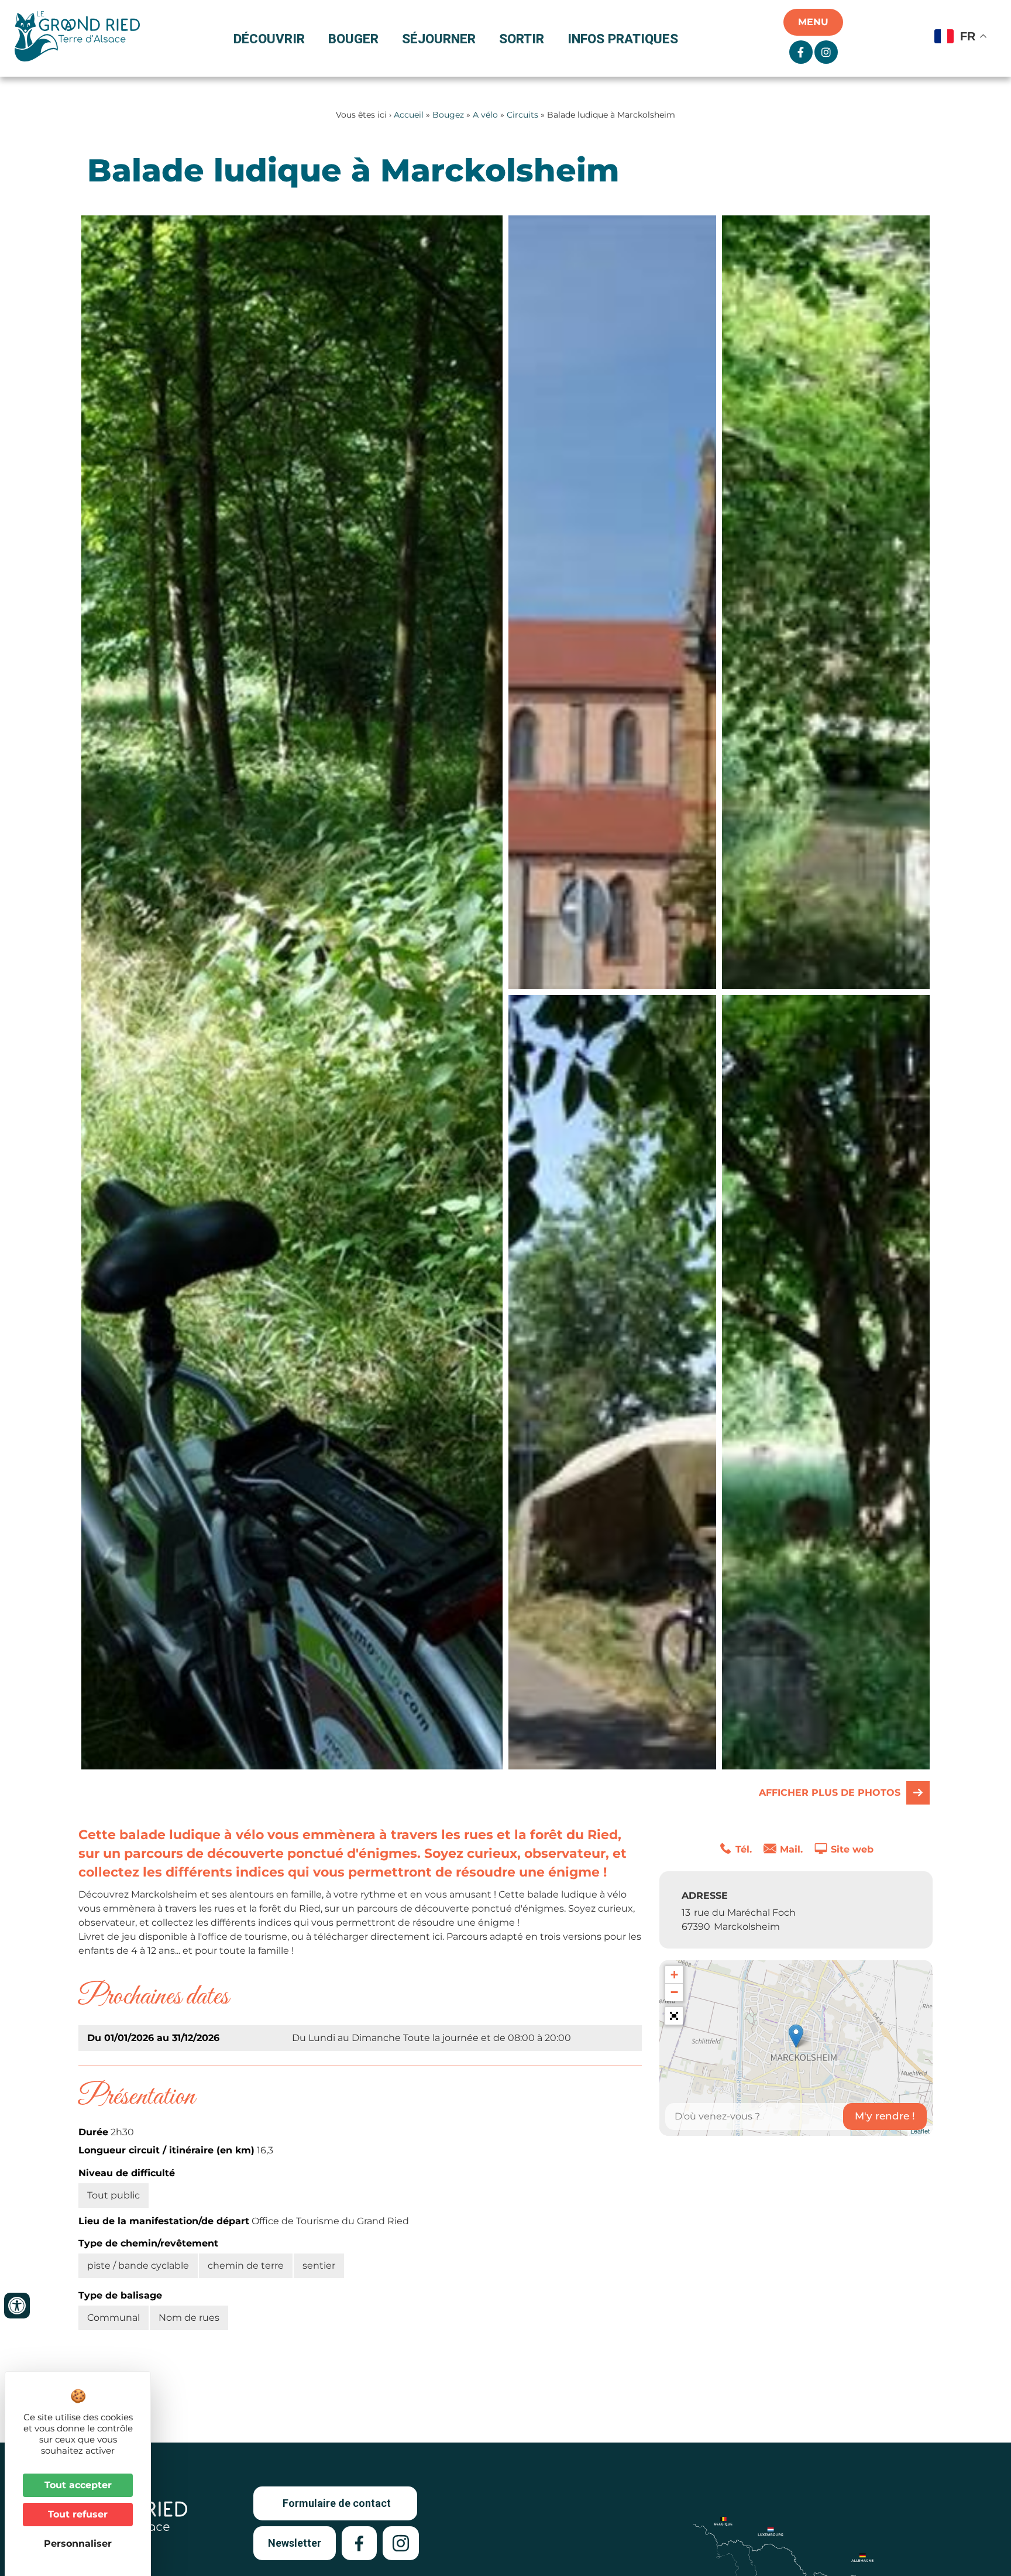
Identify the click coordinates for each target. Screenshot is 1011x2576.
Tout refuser (78, 2514)
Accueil (409, 115)
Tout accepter (78, 2485)
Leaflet (920, 2131)
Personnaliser (78, 2544)
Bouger (353, 39)
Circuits (522, 115)
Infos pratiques (623, 39)
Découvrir (269, 39)
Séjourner (439, 39)
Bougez (448, 115)
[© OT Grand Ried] (612, 602)
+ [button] (674, 1975)
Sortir (522, 39)
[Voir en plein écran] (674, 2016)
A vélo (485, 115)
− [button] (674, 1992)
